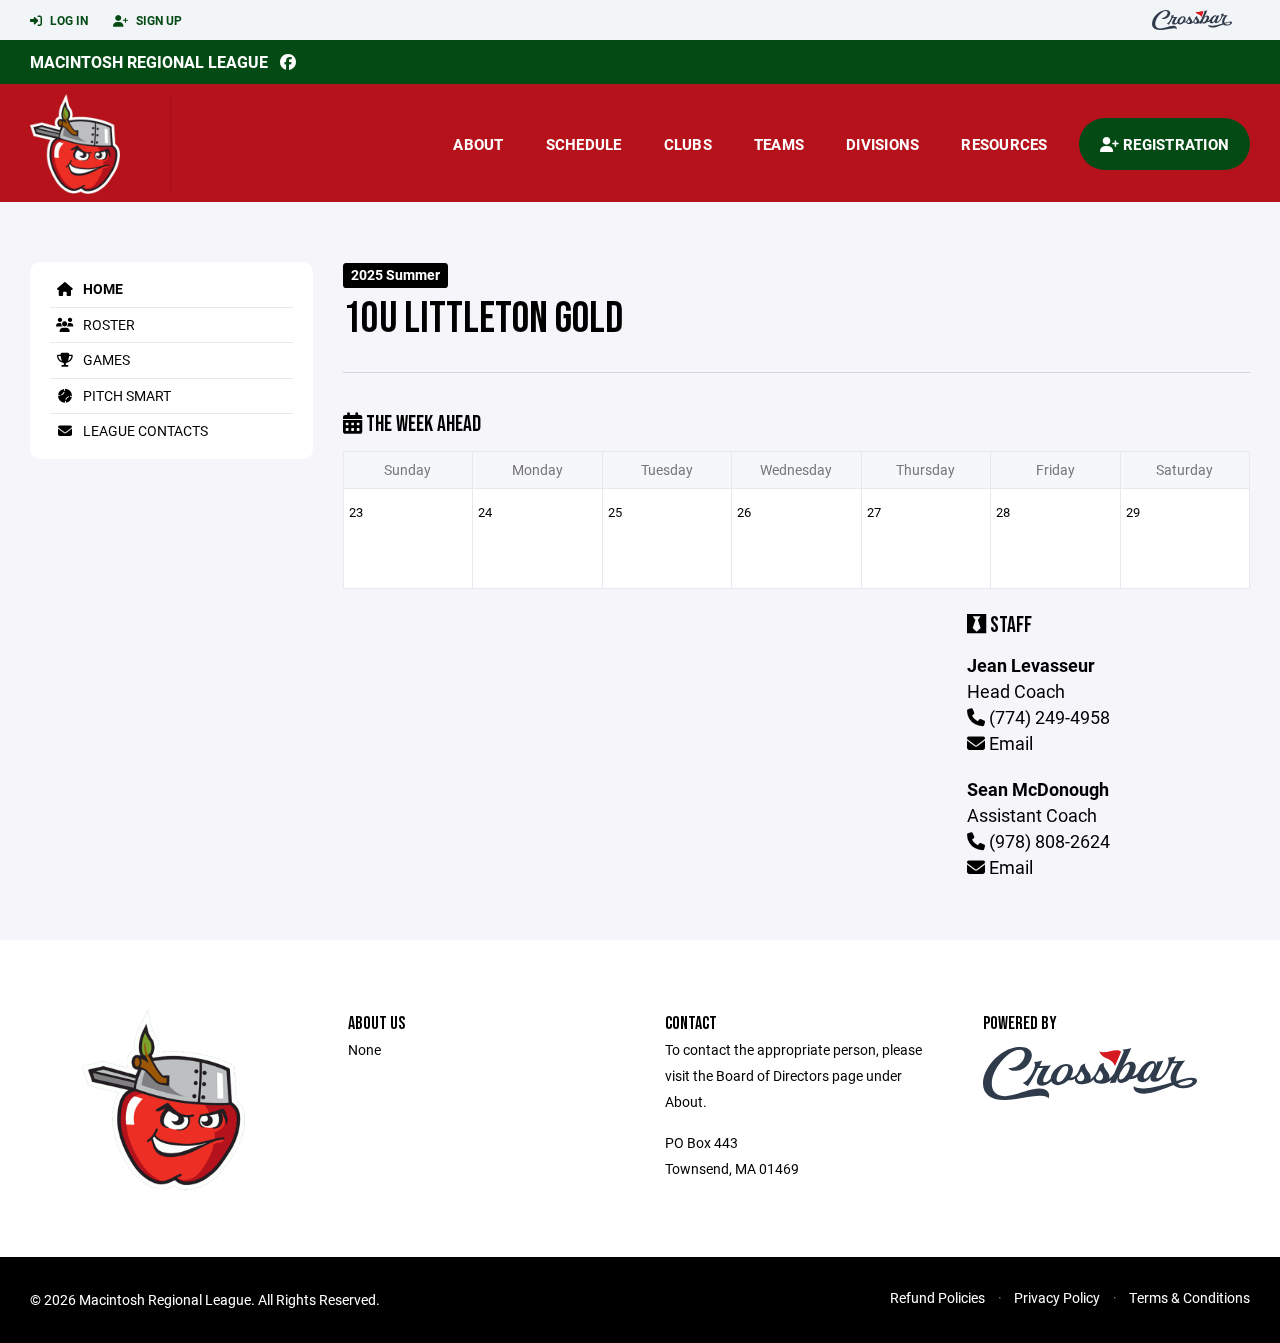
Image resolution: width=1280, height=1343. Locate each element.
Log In (67, 20)
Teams (779, 144)
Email (1009, 743)
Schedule (584, 144)
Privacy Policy (1057, 1297)
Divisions (882, 144)
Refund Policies (937, 1297)
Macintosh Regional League (149, 61)
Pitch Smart (125, 395)
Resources (1004, 144)
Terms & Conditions (1189, 1297)
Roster (107, 324)
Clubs (688, 144)
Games (105, 359)
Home (101, 288)
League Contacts (144, 430)
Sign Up (157, 20)
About (478, 144)
